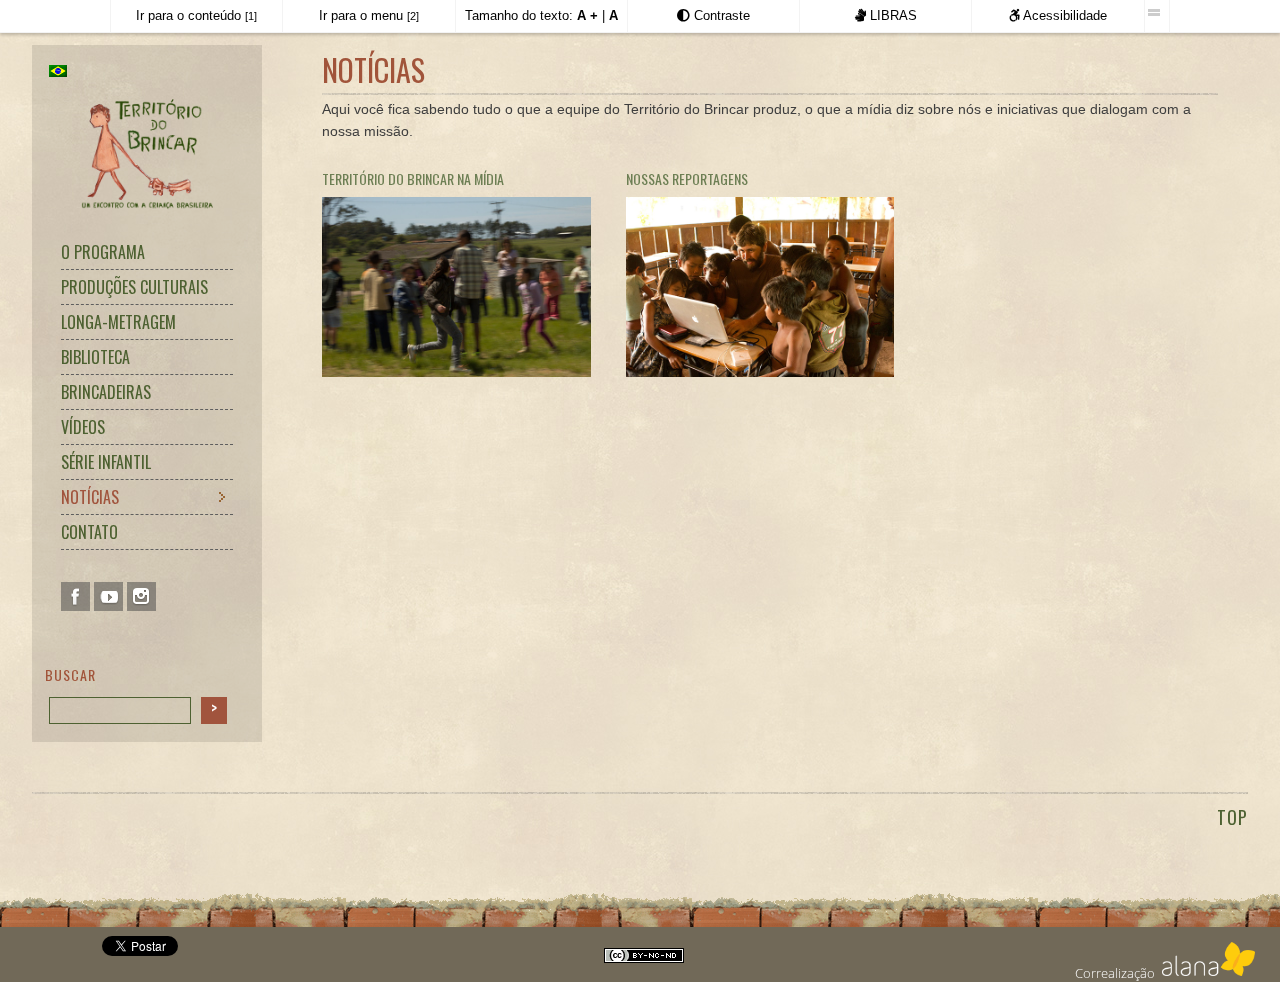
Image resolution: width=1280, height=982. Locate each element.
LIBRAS (891, 15)
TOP (1232, 817)
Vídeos (83, 427)
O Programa (103, 252)
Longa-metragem (118, 322)
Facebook (75, 596)
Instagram (141, 596)
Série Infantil (106, 462)
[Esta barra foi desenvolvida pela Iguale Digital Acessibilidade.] (1156, 13)
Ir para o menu (369, 15)
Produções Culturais (134, 287)
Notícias (90, 497)
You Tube (108, 596)
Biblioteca (95, 357)
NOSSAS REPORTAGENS (687, 178)
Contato (89, 532)
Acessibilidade (1063, 15)
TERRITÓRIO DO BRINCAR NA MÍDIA (413, 178)
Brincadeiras (106, 392)
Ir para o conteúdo (196, 15)
